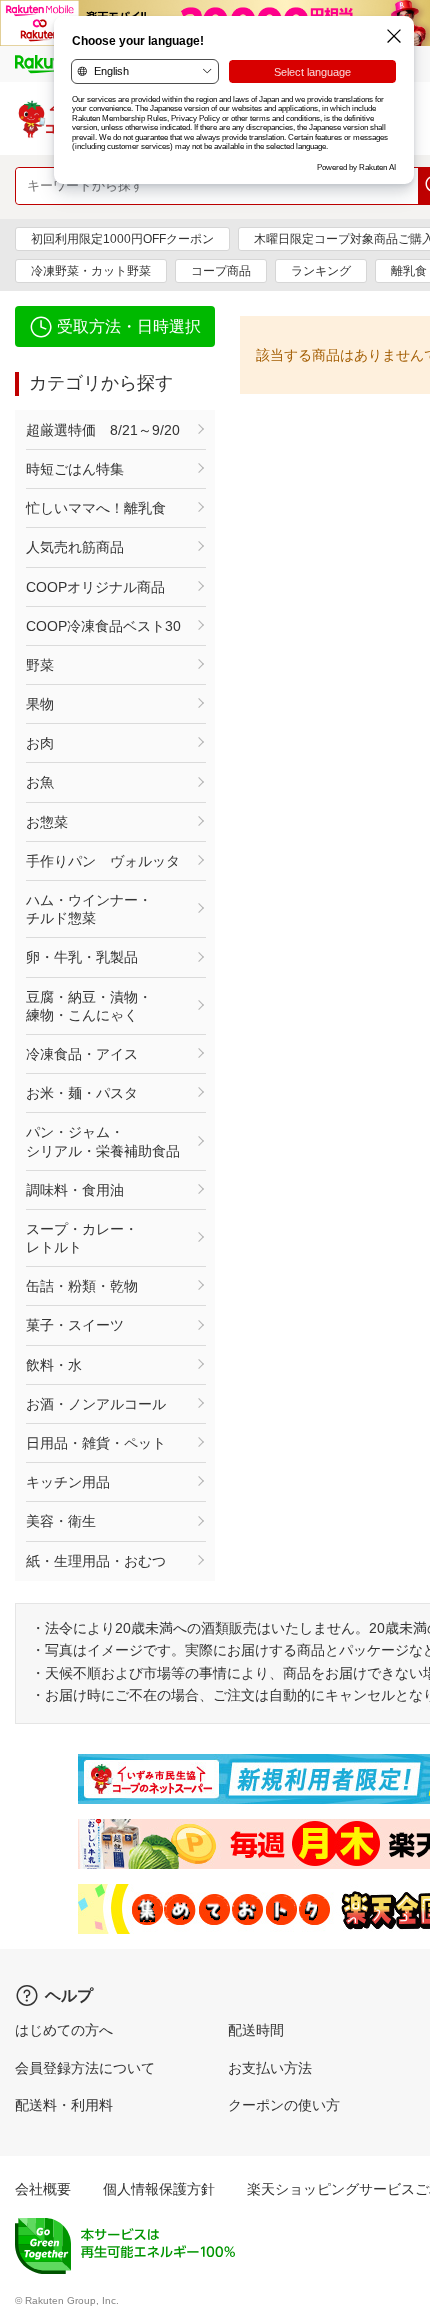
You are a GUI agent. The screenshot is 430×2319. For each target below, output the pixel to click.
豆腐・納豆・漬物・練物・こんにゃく (89, 1006)
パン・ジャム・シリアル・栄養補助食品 (103, 1141)
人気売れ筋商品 (75, 547)
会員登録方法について (85, 2068)
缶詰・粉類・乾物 (82, 1286)
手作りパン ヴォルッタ (103, 861)
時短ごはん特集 (75, 469)
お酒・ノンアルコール (96, 1404)
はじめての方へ (64, 2030)
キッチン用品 (68, 1482)
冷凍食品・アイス (82, 1054)
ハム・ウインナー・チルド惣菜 (89, 909)
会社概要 (43, 2189)
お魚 (40, 782)
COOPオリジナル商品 (95, 587)
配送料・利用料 (64, 2105)
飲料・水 (54, 1365)
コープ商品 (221, 271)
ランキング (321, 271)
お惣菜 (47, 822)
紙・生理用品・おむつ (96, 1561)
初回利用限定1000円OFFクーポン (122, 239)
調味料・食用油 (75, 1190)
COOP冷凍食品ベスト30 (103, 626)
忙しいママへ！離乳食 (96, 508)
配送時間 (256, 2030)
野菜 (40, 665)
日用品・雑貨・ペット (96, 1443)
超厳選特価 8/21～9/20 (103, 430)
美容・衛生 (61, 1521)
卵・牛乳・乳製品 (82, 957)
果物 (40, 704)
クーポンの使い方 (284, 2105)
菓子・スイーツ (75, 1325)
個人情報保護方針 (159, 2189)
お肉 (40, 743)
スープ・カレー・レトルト (82, 1238)
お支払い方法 (270, 2068)
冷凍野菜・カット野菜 (91, 271)
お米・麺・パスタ (82, 1093)
